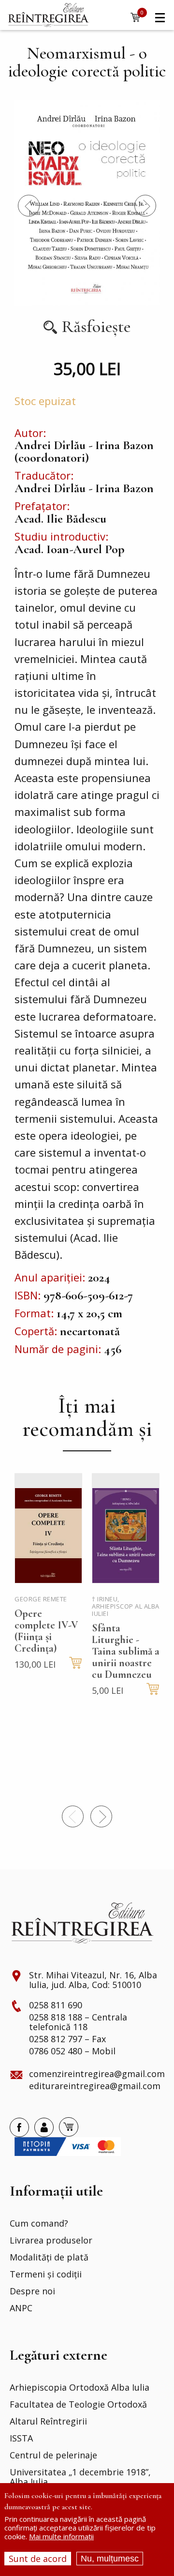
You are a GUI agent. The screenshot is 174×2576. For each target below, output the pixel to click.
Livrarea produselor (51, 2241)
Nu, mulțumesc (110, 2559)
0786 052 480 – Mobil (72, 2051)
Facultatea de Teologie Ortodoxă (78, 2405)
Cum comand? (39, 2224)
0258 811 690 (56, 2005)
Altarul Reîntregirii (48, 2422)
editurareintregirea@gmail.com (95, 2086)
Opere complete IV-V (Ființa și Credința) (46, 1631)
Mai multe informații (61, 2536)
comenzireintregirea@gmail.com (97, 2074)
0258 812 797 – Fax (67, 2039)
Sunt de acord (38, 2559)
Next (145, 205)
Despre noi (32, 2291)
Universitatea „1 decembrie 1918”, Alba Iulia (80, 2477)
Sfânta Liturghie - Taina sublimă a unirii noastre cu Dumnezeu (126, 1651)
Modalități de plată (49, 2258)
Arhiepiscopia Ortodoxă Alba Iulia (80, 2388)
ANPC (21, 2308)
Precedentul (29, 205)
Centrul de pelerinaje (53, 2455)
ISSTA (21, 2439)
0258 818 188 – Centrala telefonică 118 (78, 2022)
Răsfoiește (96, 327)
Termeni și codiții (46, 2275)
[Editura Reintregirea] (48, 15)
